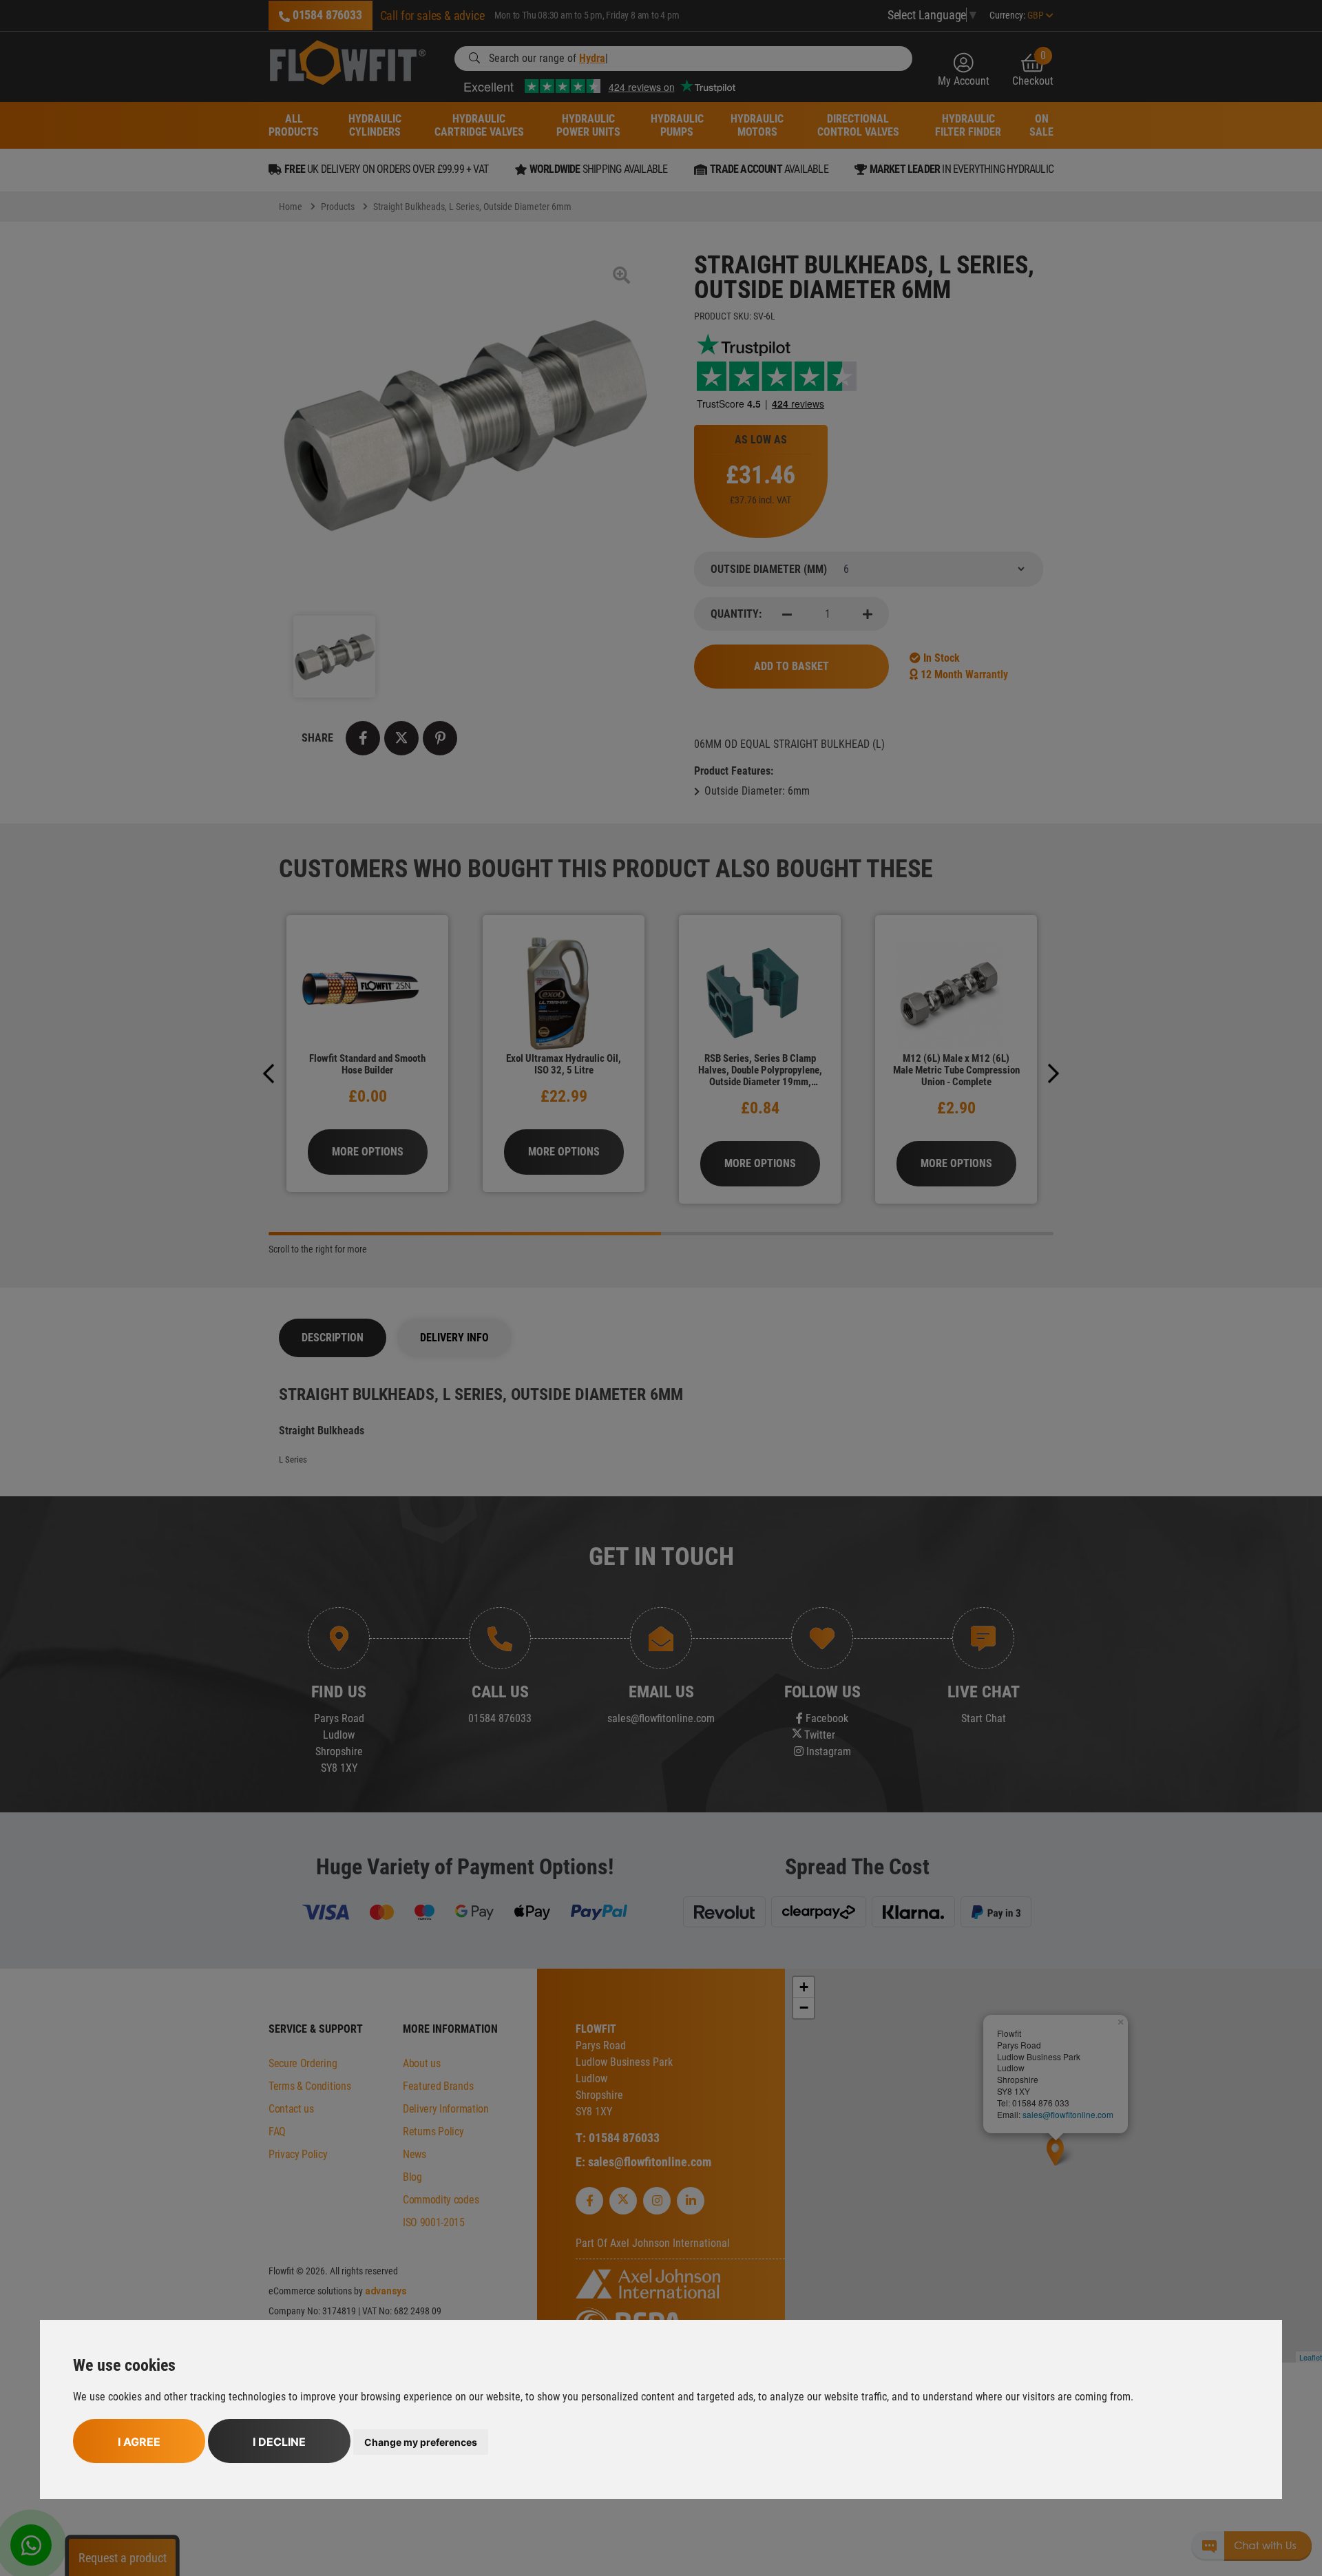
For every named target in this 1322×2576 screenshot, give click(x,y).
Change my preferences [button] (421, 2442)
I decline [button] (279, 2442)
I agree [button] (139, 2442)
